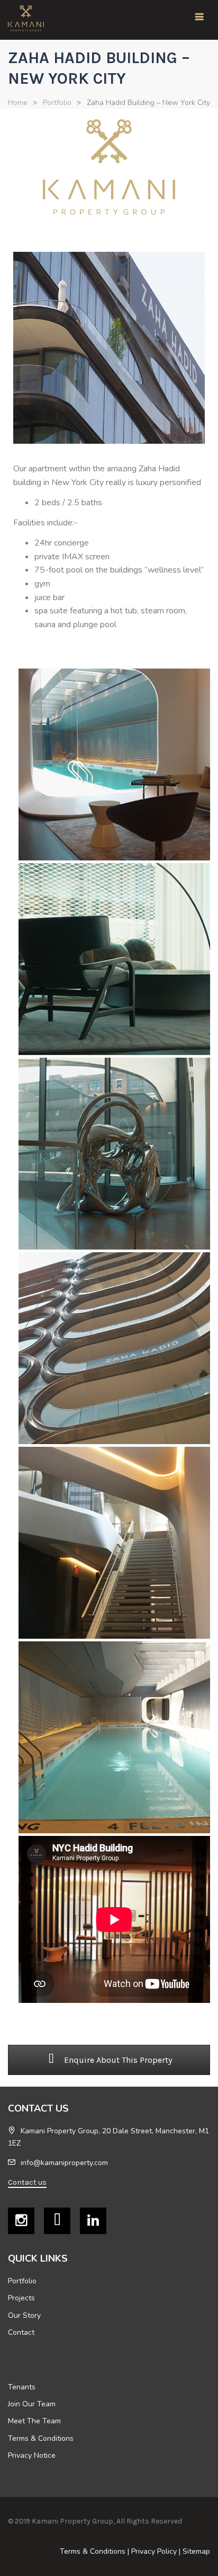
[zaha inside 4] (114, 1154)
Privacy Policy (154, 2551)
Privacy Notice (32, 2455)
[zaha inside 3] (114, 959)
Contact (21, 2332)
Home (18, 103)
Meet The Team (34, 2421)
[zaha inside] (114, 1543)
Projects (21, 2298)
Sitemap (196, 2551)
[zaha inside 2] (114, 764)
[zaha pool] (114, 1737)
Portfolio (57, 103)
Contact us (27, 2182)
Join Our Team (32, 2404)
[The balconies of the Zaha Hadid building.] (114, 1348)
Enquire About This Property (117, 2060)
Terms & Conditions (41, 2438)
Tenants (22, 2387)
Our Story (24, 2315)
